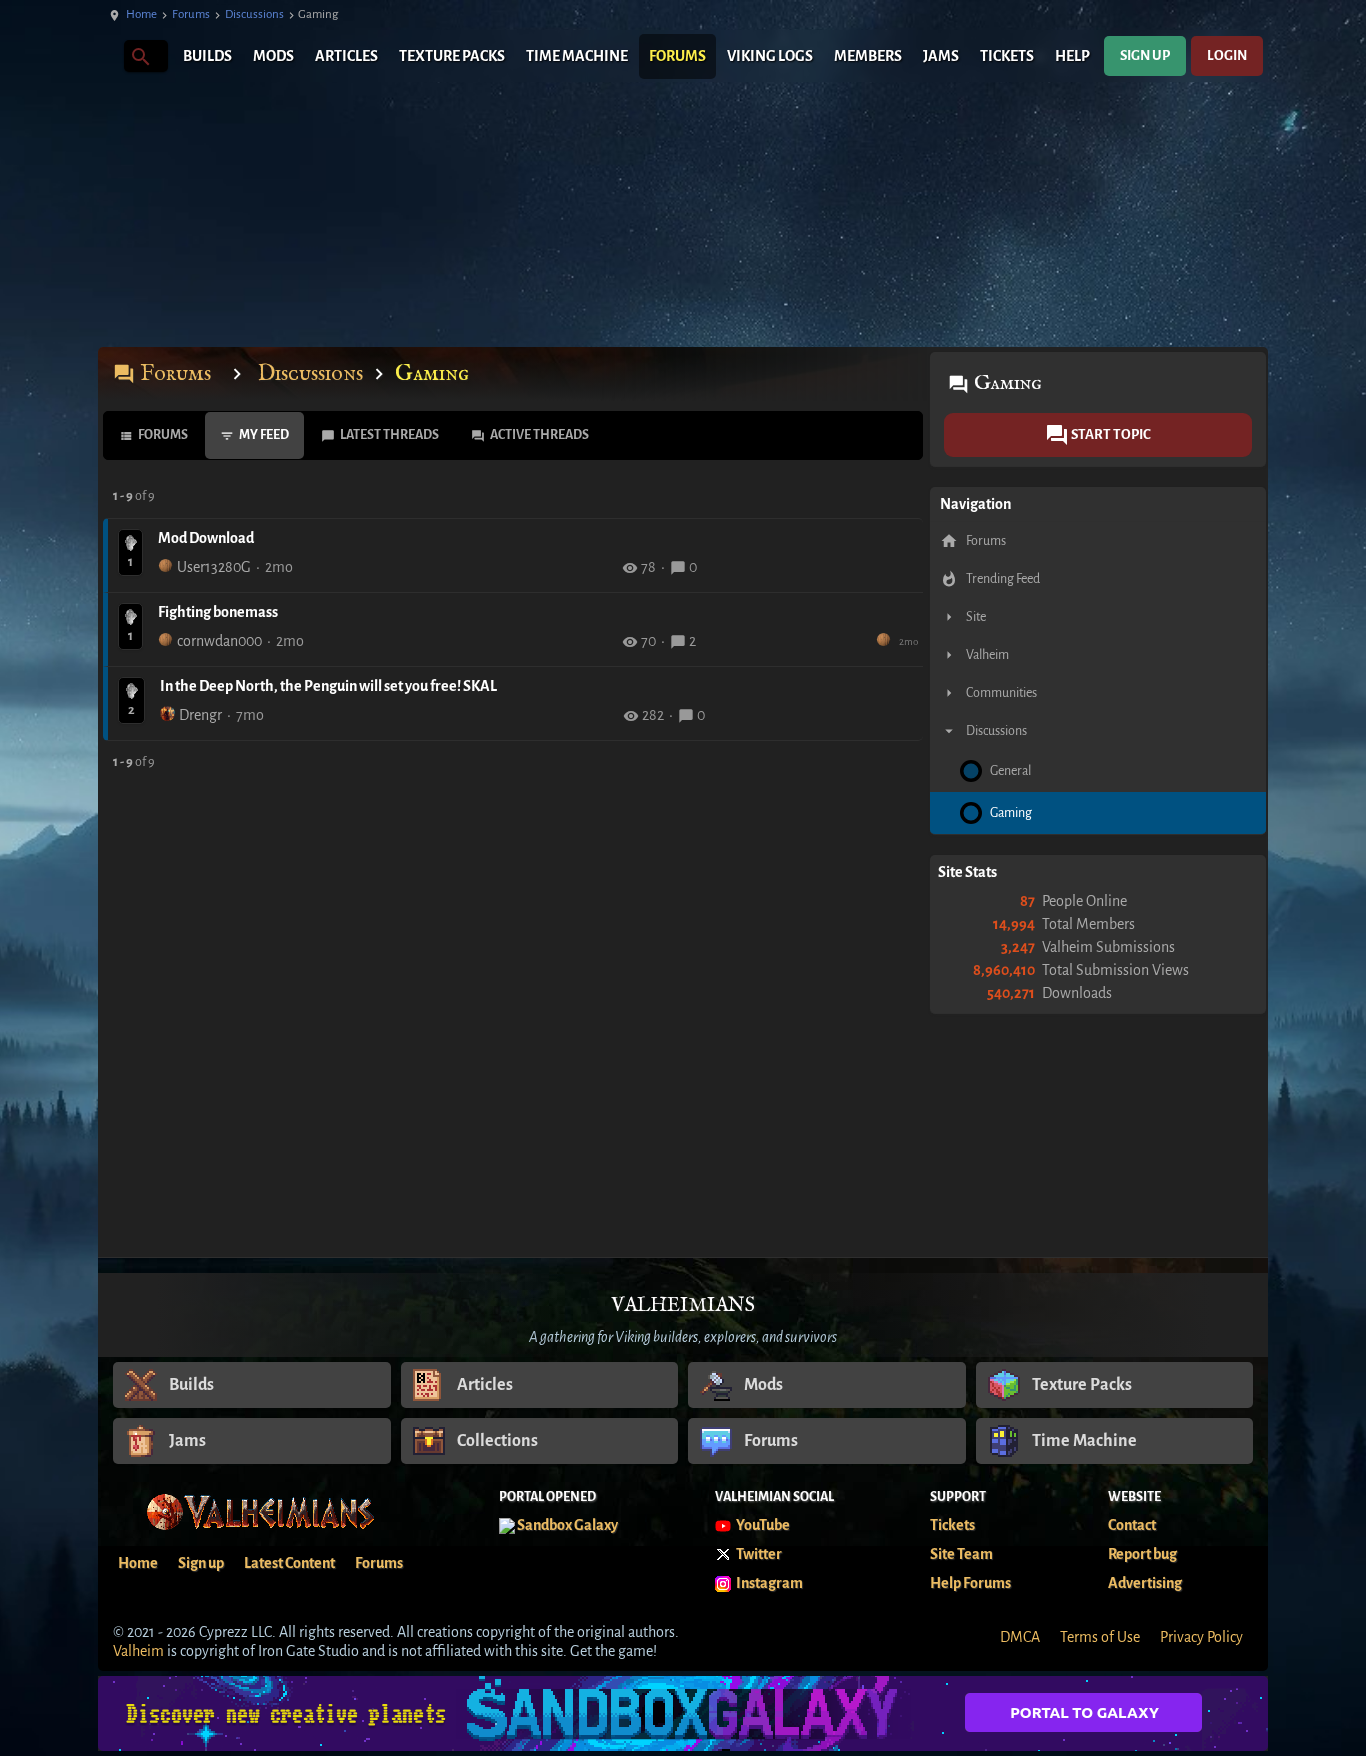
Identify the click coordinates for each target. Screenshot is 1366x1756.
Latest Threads (389, 435)
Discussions (254, 14)
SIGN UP (1145, 55)
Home (141, 14)
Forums (191, 14)
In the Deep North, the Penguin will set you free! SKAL (328, 686)
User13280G (214, 567)
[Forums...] (139, 55)
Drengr (200, 715)
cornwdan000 (219, 641)
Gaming (432, 374)
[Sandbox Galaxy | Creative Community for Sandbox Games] (683, 1713)
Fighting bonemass (218, 612)
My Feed (264, 435)
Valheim (138, 1651)
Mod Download (206, 538)
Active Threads (539, 435)
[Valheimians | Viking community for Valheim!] (108, 56)
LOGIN (1227, 55)
